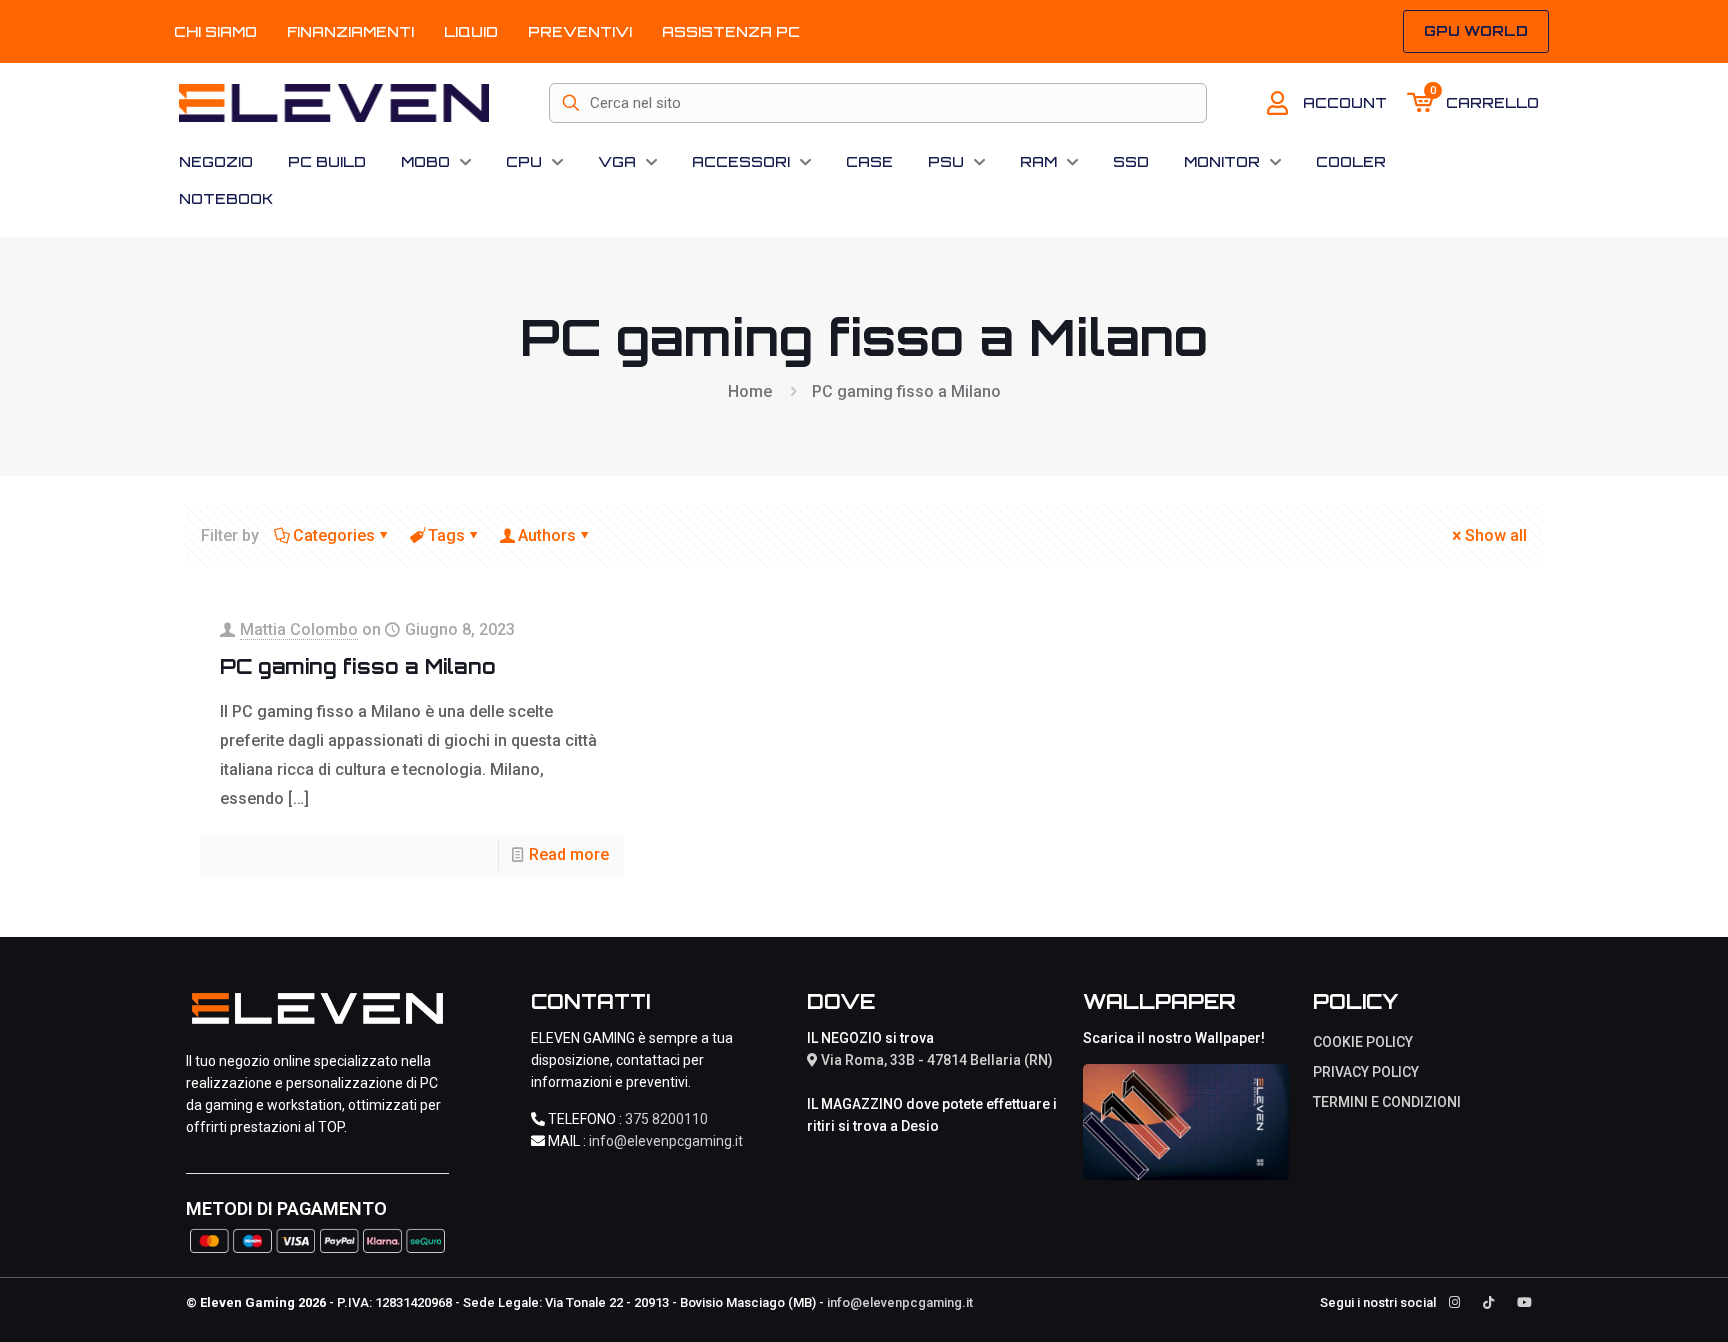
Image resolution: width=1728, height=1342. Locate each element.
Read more (569, 854)
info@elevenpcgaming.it (666, 1141)
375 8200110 (666, 1119)
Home (750, 391)
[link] (1186, 1122)
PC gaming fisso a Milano (358, 666)
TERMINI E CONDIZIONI (1387, 1102)
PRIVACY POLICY (1366, 1072)
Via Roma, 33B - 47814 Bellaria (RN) (935, 1060)
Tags (446, 535)
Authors (547, 535)
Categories (334, 535)
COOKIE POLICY (1363, 1042)
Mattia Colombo (299, 629)
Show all (1496, 535)
